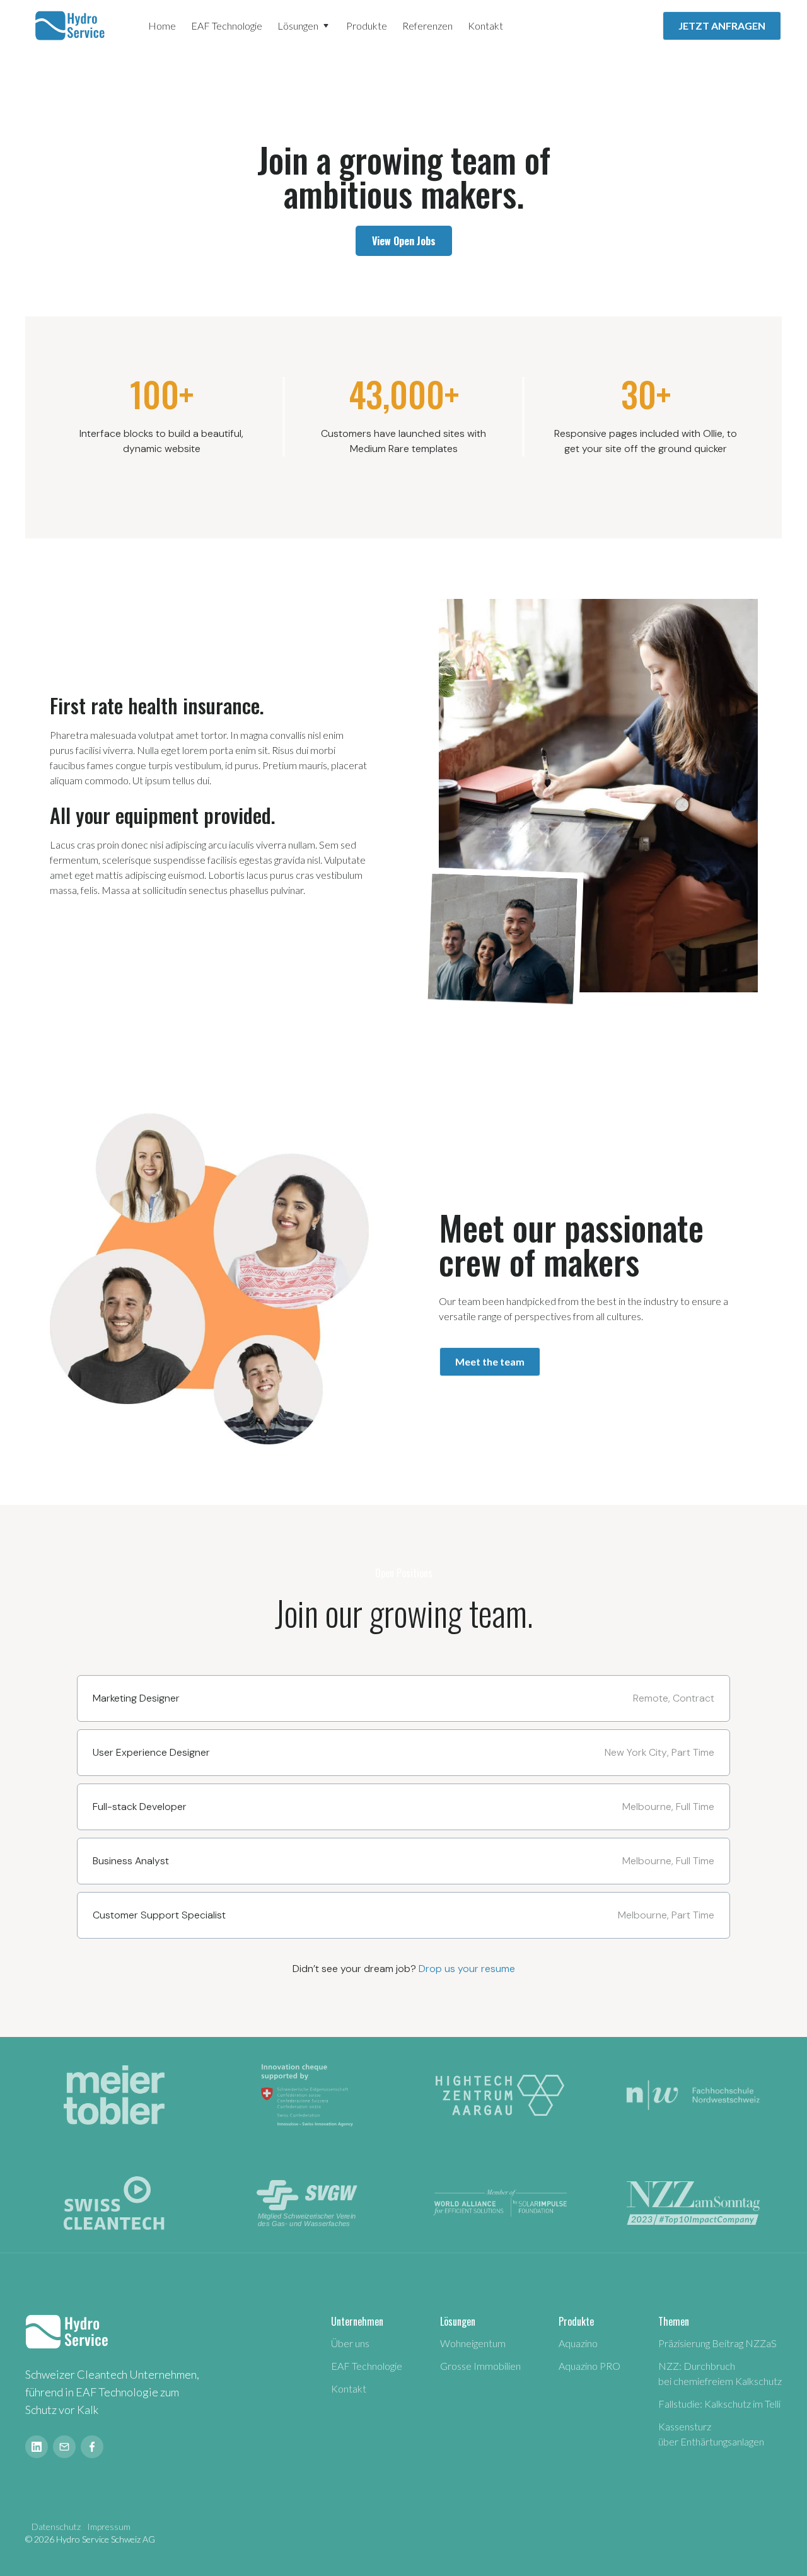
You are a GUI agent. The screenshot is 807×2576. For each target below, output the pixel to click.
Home (162, 26)
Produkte (367, 26)
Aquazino (578, 2343)
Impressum (109, 2527)
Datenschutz (56, 2527)
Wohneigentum (473, 2343)
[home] (72, 26)
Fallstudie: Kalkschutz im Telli (719, 2404)
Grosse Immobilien (480, 2366)
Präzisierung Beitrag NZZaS (717, 2343)
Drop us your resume (467, 1969)
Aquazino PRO (589, 2366)
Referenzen (427, 26)
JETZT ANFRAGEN (722, 26)
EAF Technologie (227, 26)
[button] (304, 26)
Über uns (350, 2343)
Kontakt (485, 26)
